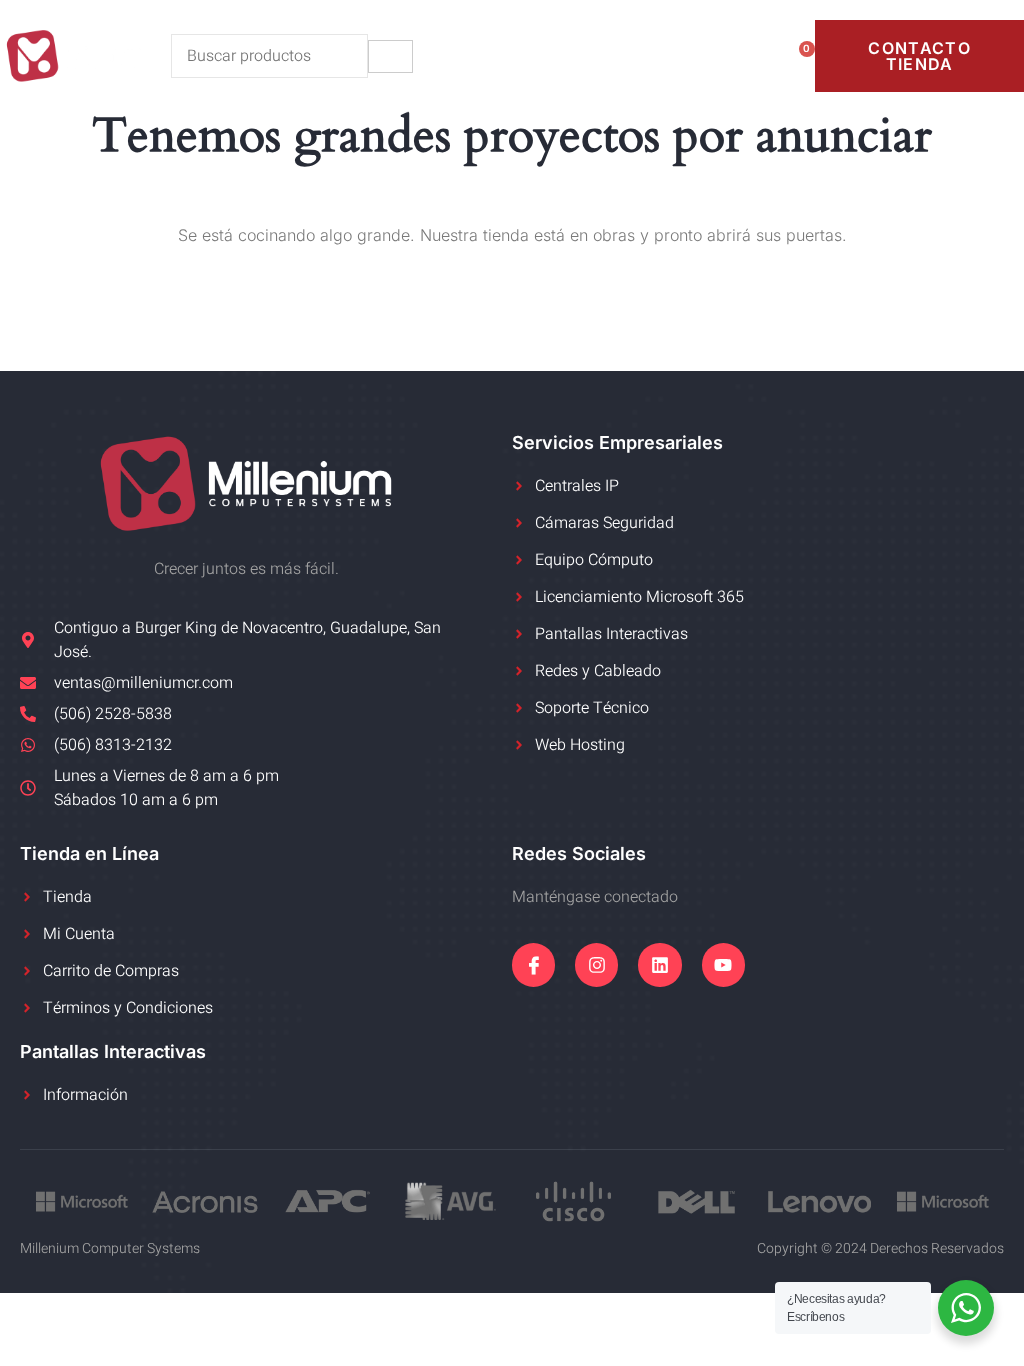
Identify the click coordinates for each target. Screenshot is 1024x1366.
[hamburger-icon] (390, 56)
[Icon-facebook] (533, 964)
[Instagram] (596, 964)
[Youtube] (723, 964)
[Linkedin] (659, 964)
